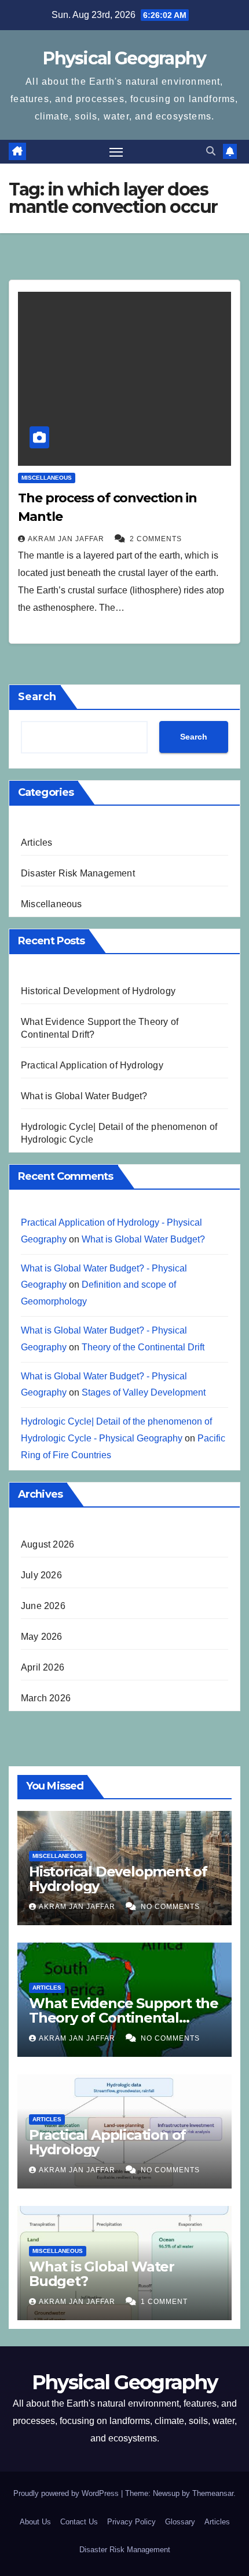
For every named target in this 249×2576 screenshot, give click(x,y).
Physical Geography (124, 58)
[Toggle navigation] (116, 152)
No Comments (170, 1907)
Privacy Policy (131, 2522)
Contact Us (79, 2522)
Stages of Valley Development (144, 1392)
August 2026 (47, 1544)
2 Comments (156, 539)
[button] (211, 151)
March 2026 (46, 1698)
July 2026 (41, 1575)
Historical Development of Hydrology (98, 991)
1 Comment (164, 2302)
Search (37, 697)
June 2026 (43, 1606)
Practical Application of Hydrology (92, 1065)
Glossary (180, 2522)
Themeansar (213, 2493)
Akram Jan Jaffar (67, 539)
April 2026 (43, 1667)
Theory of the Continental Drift (143, 1347)
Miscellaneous (47, 478)
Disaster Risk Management (78, 873)
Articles (37, 843)
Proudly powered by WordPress (67, 2493)
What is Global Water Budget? (84, 1096)
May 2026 (42, 1637)
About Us (35, 2522)
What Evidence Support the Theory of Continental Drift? (124, 2018)
